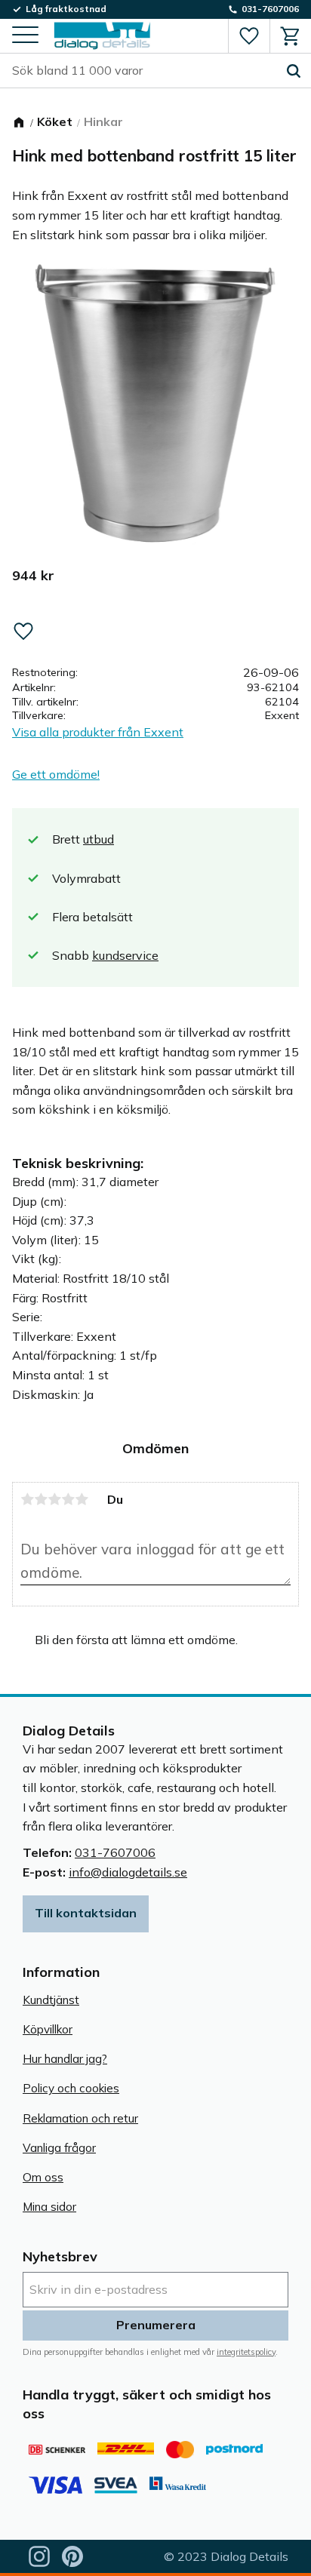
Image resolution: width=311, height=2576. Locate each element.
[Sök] (294, 71)
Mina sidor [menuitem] (49, 2207)
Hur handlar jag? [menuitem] (65, 2059)
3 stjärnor (54, 1499)
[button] (25, 36)
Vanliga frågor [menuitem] (59, 2148)
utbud (99, 839)
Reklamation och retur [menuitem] (80, 2118)
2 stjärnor (41, 1499)
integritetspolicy (246, 2352)
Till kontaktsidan (86, 1913)
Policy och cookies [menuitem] (71, 2088)
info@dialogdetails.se (128, 1872)
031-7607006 (115, 1852)
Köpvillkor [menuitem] (48, 2029)
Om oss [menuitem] (43, 2177)
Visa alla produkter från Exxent (98, 732)
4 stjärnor (68, 1499)
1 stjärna (27, 1499)
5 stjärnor (82, 1499)
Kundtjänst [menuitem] (51, 2000)
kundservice (125, 955)
